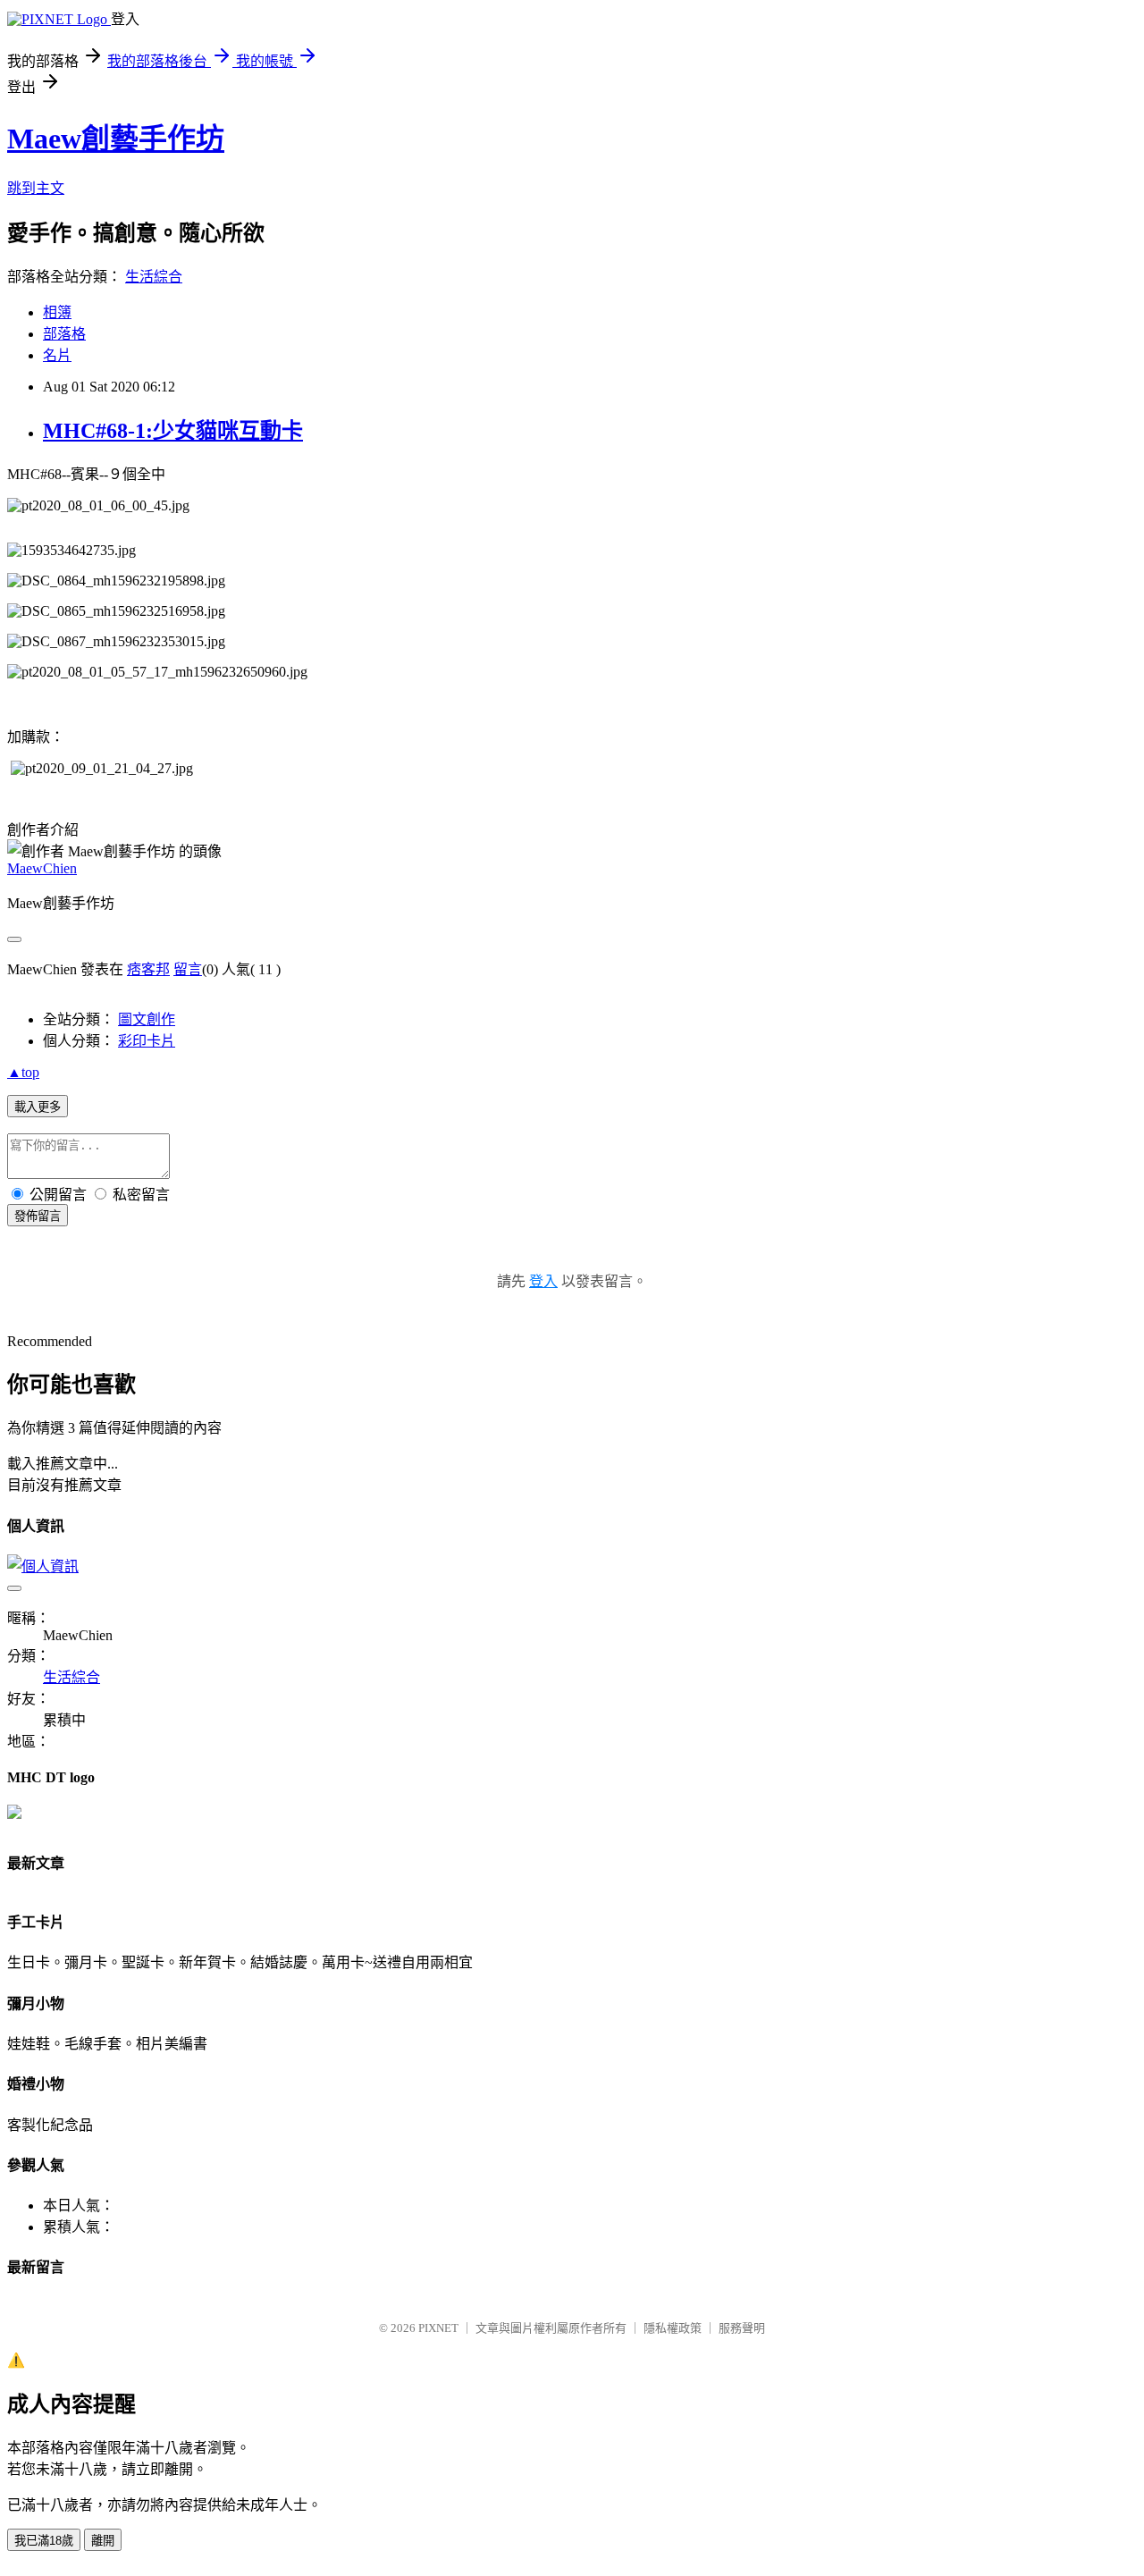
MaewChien (42, 868)
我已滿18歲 (44, 2541)
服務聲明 (742, 2328)
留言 (188, 969)
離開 (103, 2541)
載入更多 (38, 1107)
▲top (23, 1072)
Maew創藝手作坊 (116, 139)
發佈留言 (38, 1216)
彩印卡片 (147, 1041)
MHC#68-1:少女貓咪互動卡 (173, 431)
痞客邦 (148, 969)
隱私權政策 (673, 2328)
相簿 (57, 312)
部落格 (64, 334)
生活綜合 (154, 277)
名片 (57, 355)
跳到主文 (36, 188)
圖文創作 (147, 1019)
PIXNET (438, 2328)
